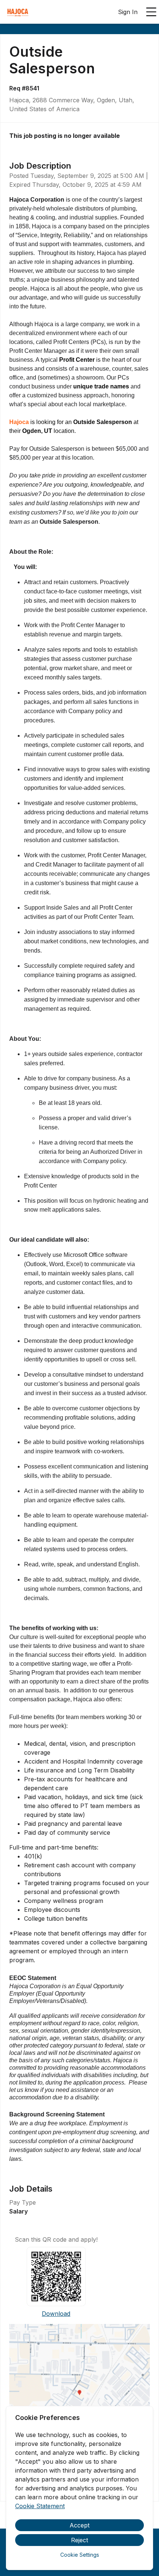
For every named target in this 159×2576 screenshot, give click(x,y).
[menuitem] (18, 12)
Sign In (128, 12)
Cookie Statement (40, 2506)
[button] (79, 2395)
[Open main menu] (151, 12)
